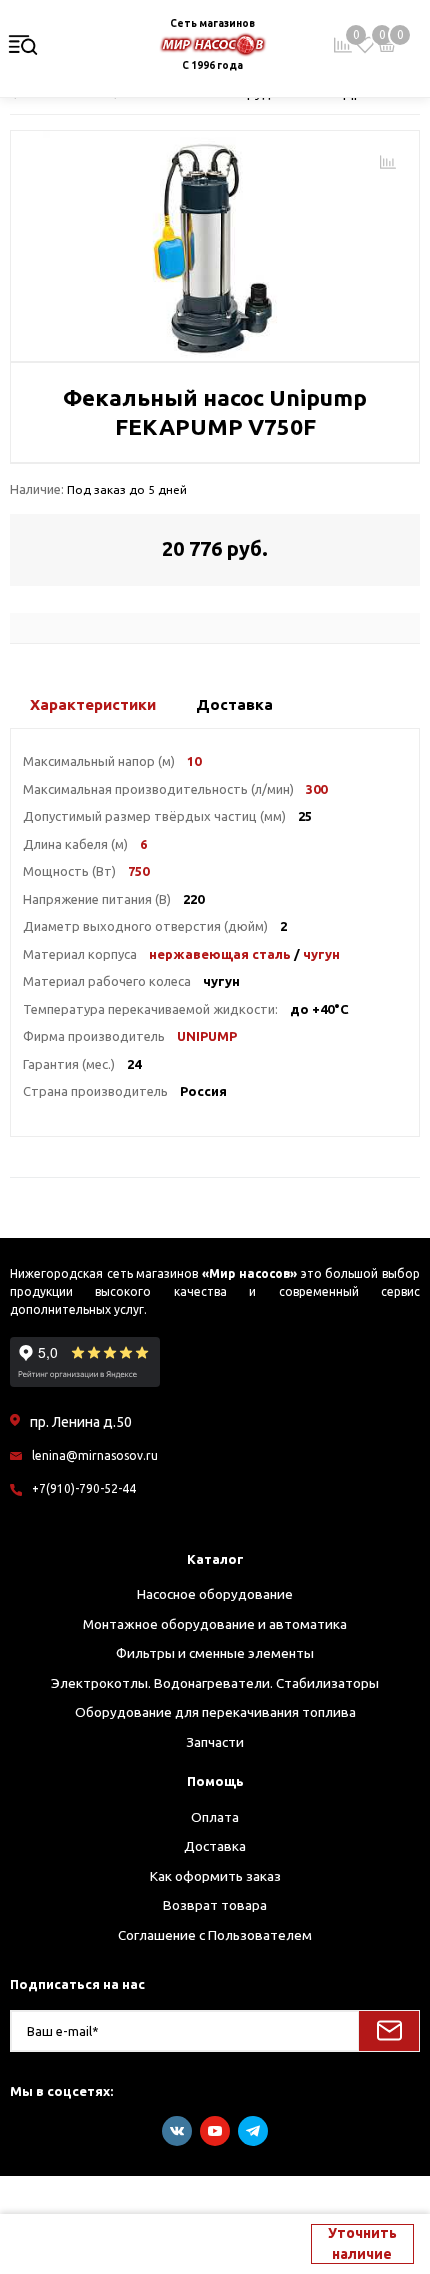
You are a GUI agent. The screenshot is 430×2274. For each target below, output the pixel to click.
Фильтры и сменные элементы (215, 1653)
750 (138, 871)
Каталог (215, 1559)
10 (194, 761)
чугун (321, 954)
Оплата (215, 1817)
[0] (365, 45)
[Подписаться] (389, 2031)
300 (316, 789)
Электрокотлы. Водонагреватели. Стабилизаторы (215, 1683)
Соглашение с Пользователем (215, 1935)
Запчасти (215, 1742)
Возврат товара (215, 1905)
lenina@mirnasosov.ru (95, 1455)
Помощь (215, 1781)
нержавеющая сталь (220, 954)
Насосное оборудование (215, 1594)
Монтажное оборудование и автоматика (215, 1624)
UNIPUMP (207, 1036)
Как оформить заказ (215, 1876)
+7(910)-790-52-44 (84, 1488)
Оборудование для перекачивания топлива (215, 1712)
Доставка (215, 1846)
